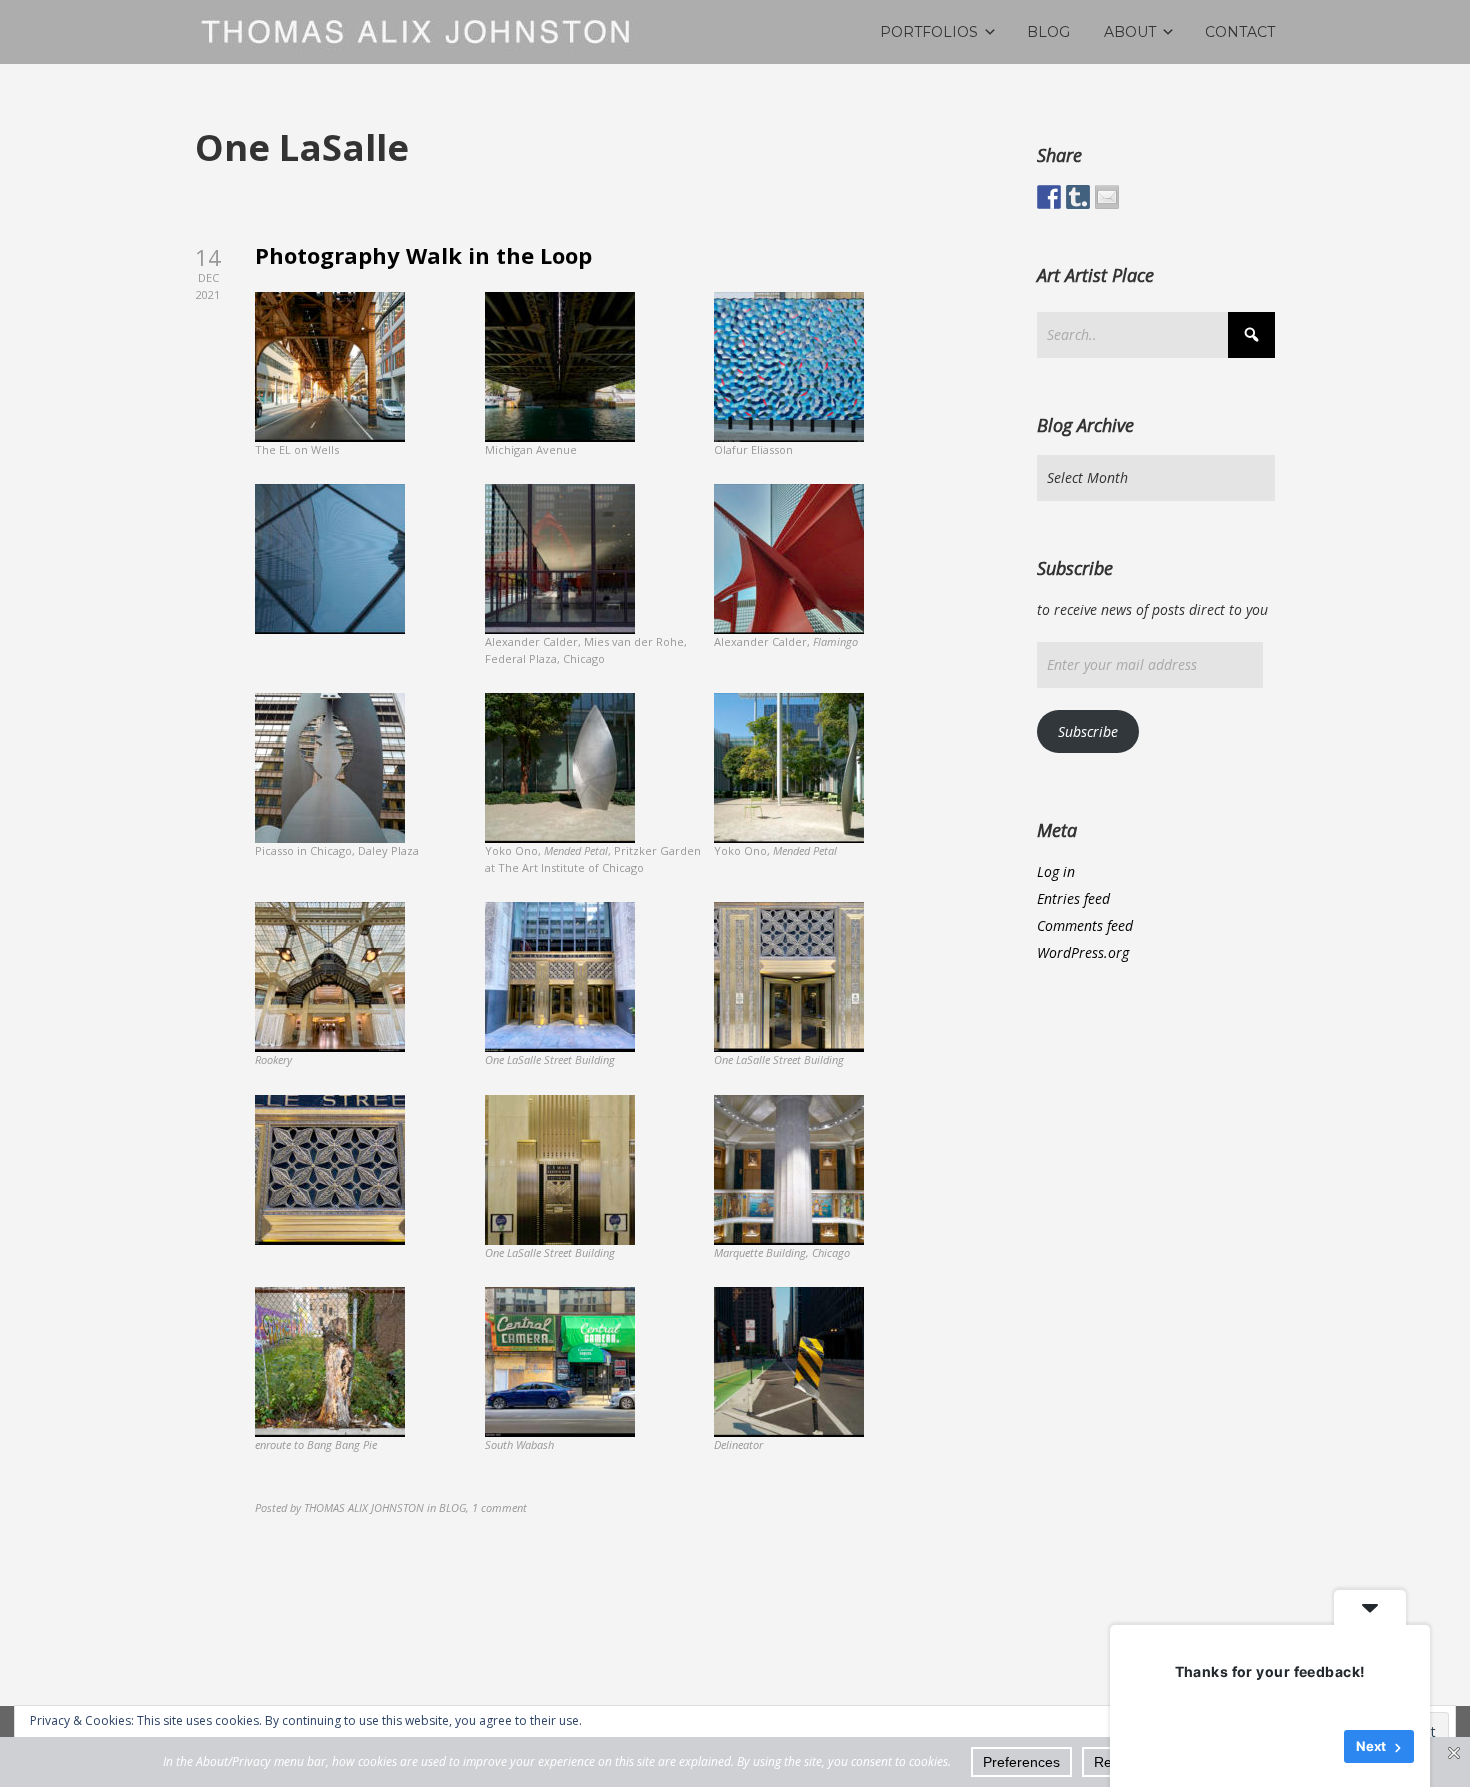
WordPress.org (1083, 952)
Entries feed (1073, 898)
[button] (370, 383)
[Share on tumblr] (1078, 197)
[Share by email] (1107, 197)
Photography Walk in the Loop (423, 255)
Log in (1056, 871)
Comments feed (1085, 925)
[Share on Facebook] (1049, 197)
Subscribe (1088, 731)
